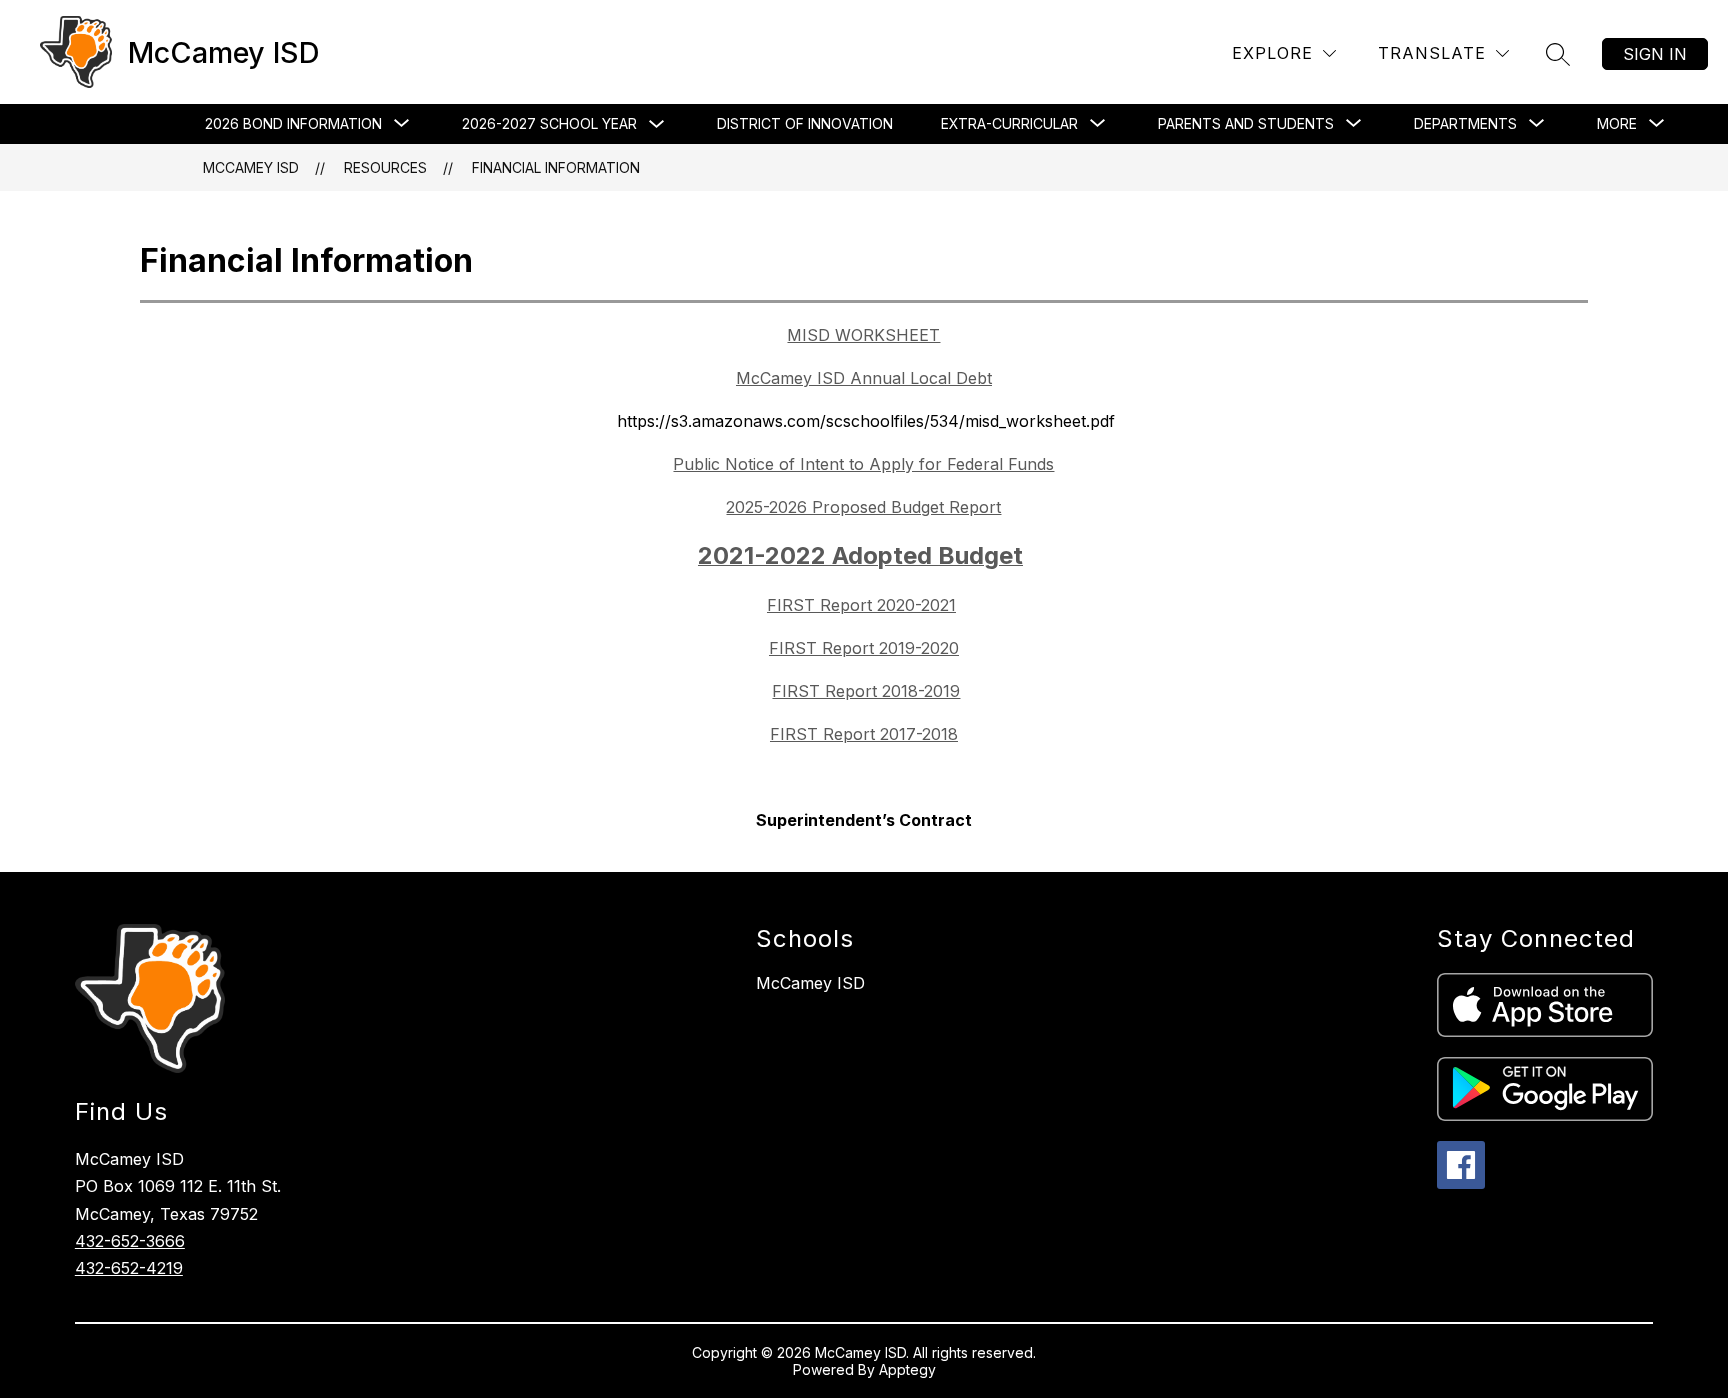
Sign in (1655, 54)
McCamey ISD (251, 167)
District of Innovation (805, 123)
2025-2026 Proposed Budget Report (863, 507)
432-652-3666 (130, 1241)
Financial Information (556, 167)
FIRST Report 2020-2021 (861, 605)
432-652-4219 (129, 1268)
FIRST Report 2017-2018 (864, 734)
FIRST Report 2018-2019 (866, 691)
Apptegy (907, 1369)
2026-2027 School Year (549, 123)
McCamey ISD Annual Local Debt (864, 378)
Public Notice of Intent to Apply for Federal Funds (863, 464)
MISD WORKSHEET (863, 335)
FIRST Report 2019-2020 (864, 648)
